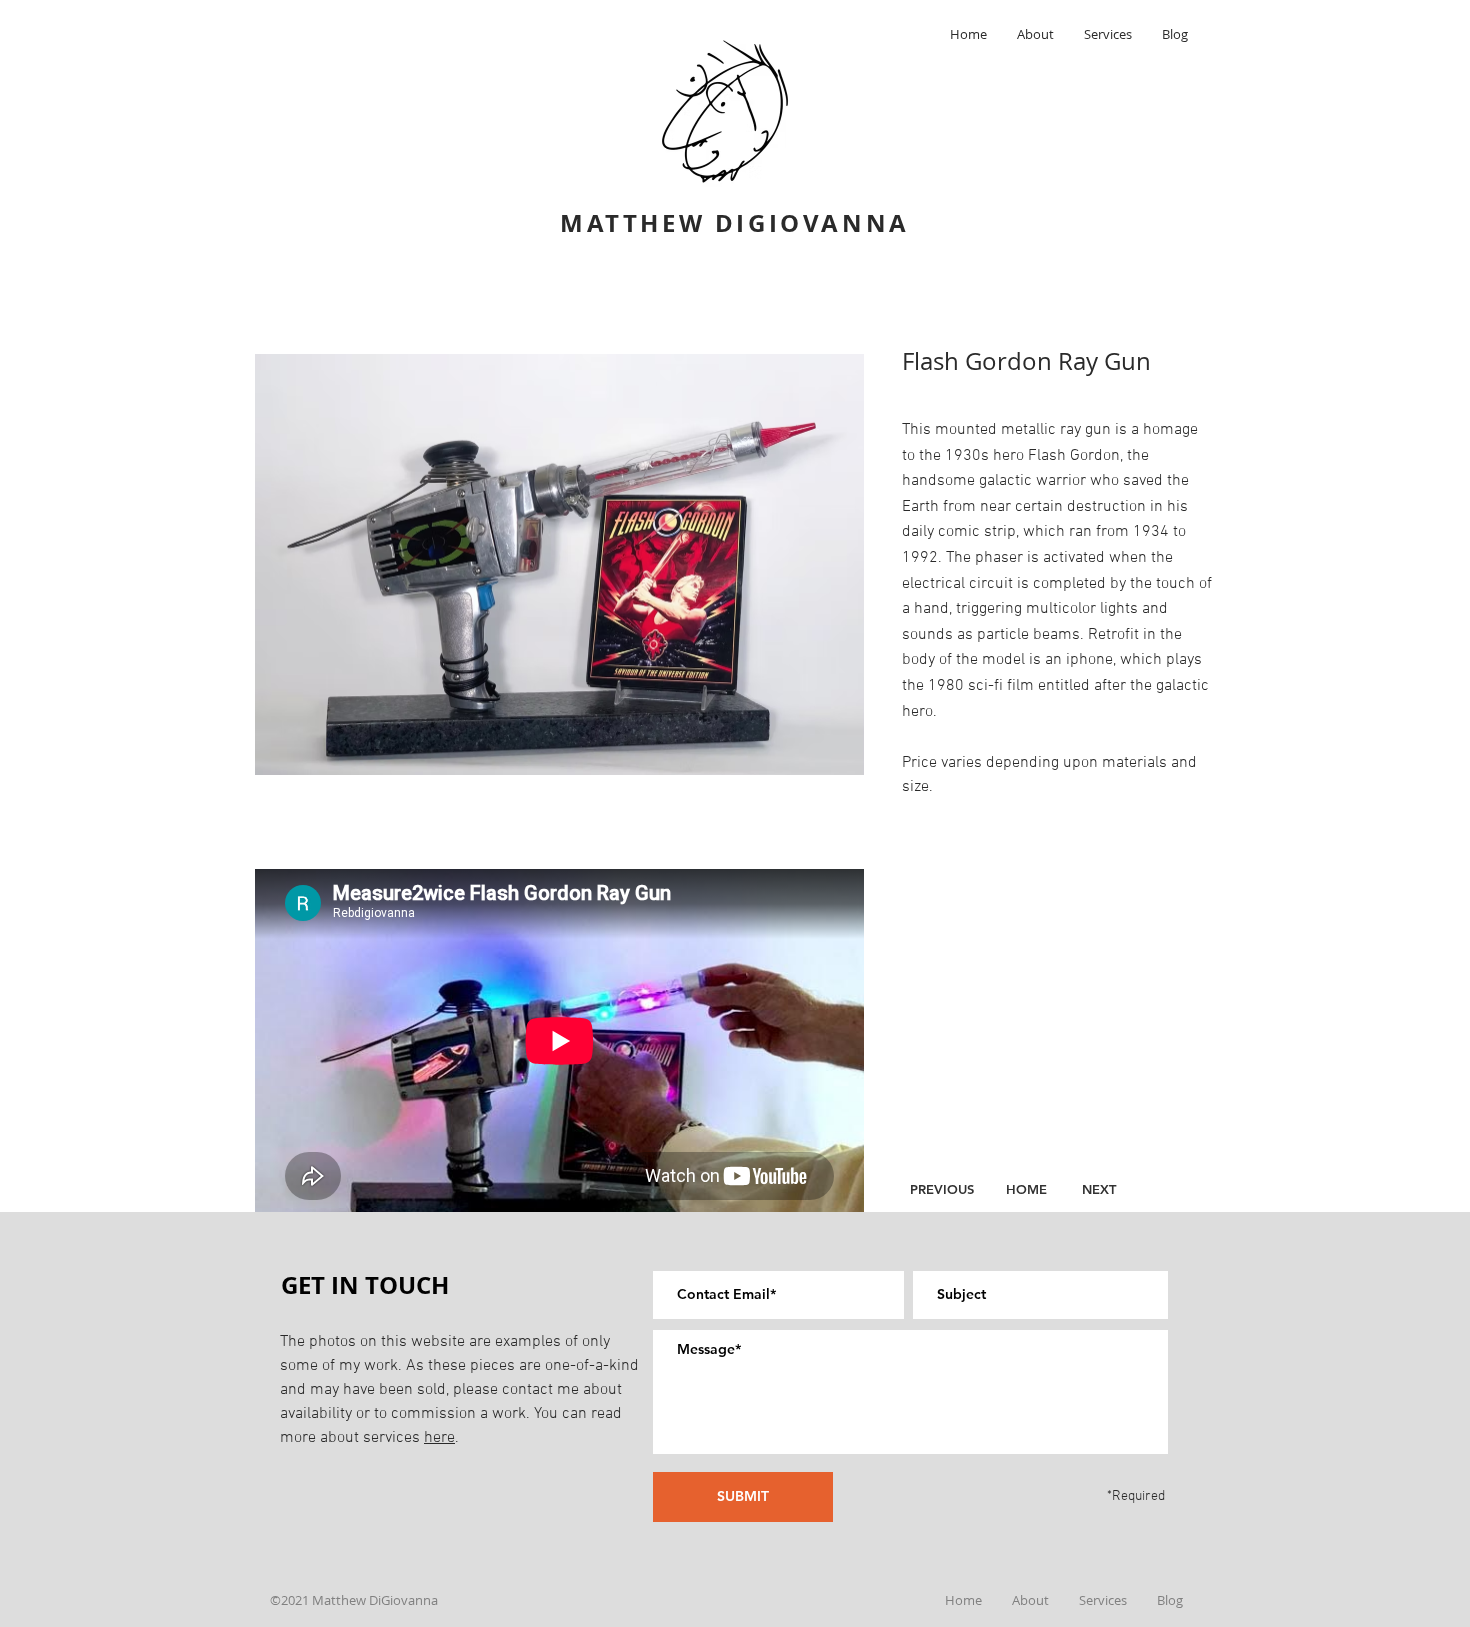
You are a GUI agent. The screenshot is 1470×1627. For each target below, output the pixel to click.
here (439, 1438)
